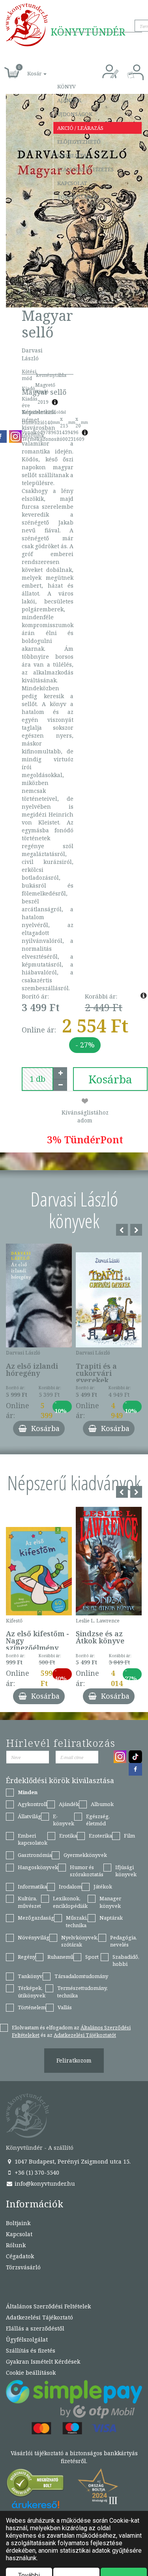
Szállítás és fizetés (85, 169)
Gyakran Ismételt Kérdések (43, 2361)
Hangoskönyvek (38, 1867)
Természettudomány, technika (82, 1992)
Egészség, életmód (98, 1820)
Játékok (103, 1887)
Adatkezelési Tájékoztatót (85, 2035)
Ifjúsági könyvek (126, 1871)
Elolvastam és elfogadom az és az (71, 2031)
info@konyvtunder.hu (44, 2184)
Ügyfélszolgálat (27, 2339)
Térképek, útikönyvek (32, 1992)
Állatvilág (29, 1816)
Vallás (65, 2007)
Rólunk (16, 2245)
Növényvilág (34, 1937)
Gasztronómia (35, 1855)
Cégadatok (20, 2256)
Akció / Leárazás (80, 128)
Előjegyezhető (79, 142)
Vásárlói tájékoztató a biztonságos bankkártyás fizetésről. (74, 2457)
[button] (28, 69)
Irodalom (70, 1887)
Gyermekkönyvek (85, 1855)
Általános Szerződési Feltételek (48, 2306)
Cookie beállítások (31, 2373)
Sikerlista (72, 155)
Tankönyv (30, 1976)
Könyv (67, 86)
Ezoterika (100, 1836)
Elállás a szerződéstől (35, 2328)
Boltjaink (18, 2223)
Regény (27, 1957)
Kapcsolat (72, 183)
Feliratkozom (74, 2060)
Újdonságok (75, 114)
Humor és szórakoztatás (87, 1871)
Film (129, 1836)
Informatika (32, 1887)
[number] (37, 1079)
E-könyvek (64, 1820)
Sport (92, 1957)
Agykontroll (32, 1804)
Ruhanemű (60, 1957)
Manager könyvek (110, 1902)
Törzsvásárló (77, 197)
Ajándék (69, 100)
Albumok (102, 1804)
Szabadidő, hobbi (126, 1961)
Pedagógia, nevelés (124, 1941)
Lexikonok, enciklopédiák (70, 1902)
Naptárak (111, 1918)
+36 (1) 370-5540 (36, 2172)
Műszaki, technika (77, 1921)
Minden (28, 1792)
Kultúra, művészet (29, 1902)
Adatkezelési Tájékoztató (39, 2317)
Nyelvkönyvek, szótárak (80, 1941)
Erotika (68, 1836)
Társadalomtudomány (81, 1976)
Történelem (32, 2007)
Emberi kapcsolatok (33, 1839)
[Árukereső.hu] (36, 2485)
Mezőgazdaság (36, 1918)
